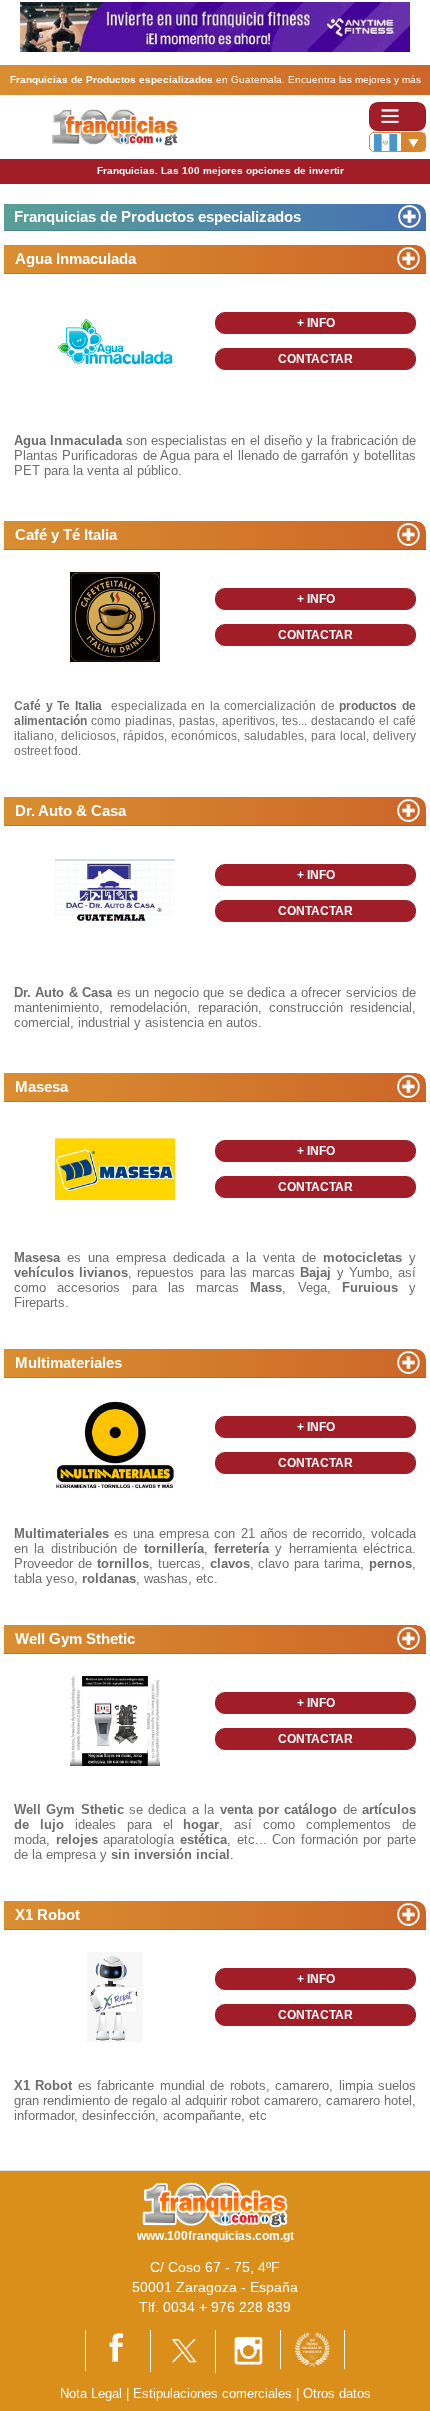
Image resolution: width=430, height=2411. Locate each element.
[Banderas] (397, 142)
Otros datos (337, 2393)
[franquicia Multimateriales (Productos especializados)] (115, 1443)
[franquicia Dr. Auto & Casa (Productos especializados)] (115, 891)
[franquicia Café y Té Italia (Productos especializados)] (115, 615)
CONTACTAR (315, 359)
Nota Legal (91, 2393)
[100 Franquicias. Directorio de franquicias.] (128, 125)
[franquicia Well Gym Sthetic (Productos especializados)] (115, 1719)
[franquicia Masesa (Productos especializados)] (115, 1167)
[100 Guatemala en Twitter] (183, 2349)
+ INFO (316, 323)
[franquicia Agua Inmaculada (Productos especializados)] (115, 339)
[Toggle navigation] (397, 116)
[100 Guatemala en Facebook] (118, 2349)
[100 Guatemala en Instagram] (248, 2350)
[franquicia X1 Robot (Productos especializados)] (115, 1995)
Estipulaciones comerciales (214, 2393)
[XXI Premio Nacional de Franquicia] (312, 2348)
